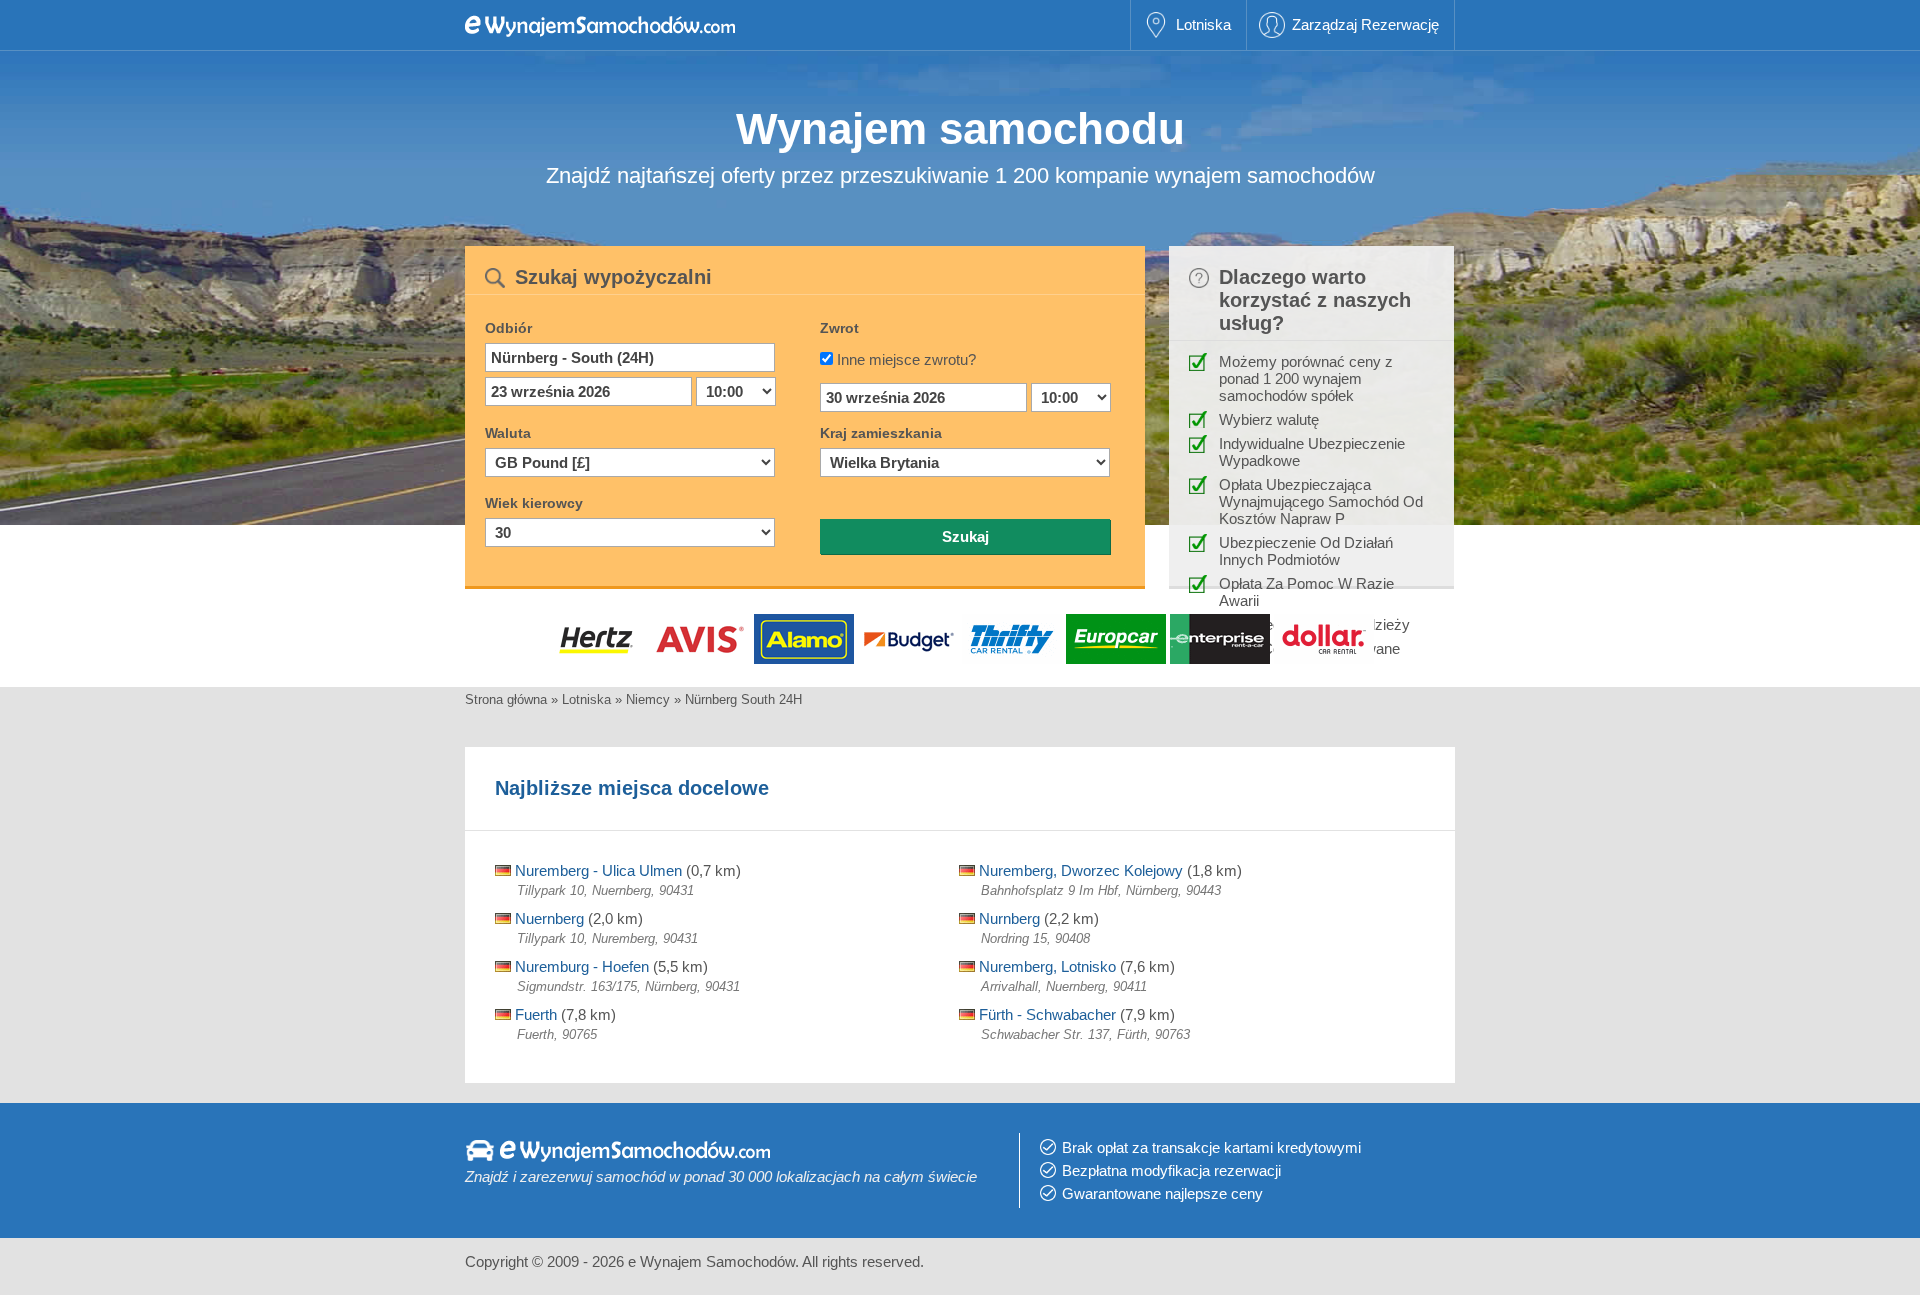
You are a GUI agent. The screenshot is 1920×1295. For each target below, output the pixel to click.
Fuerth (534, 1014)
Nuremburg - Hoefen (580, 966)
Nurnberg (1007, 918)
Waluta (508, 433)
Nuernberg (547, 918)
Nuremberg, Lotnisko (1045, 966)
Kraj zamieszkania (881, 433)
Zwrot (839, 328)
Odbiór (508, 328)
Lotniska (1203, 24)
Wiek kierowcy (534, 503)
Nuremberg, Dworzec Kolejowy (1079, 870)
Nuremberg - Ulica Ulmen (596, 870)
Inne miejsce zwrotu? (906, 359)
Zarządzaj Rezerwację (1365, 24)
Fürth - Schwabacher (1045, 1014)
